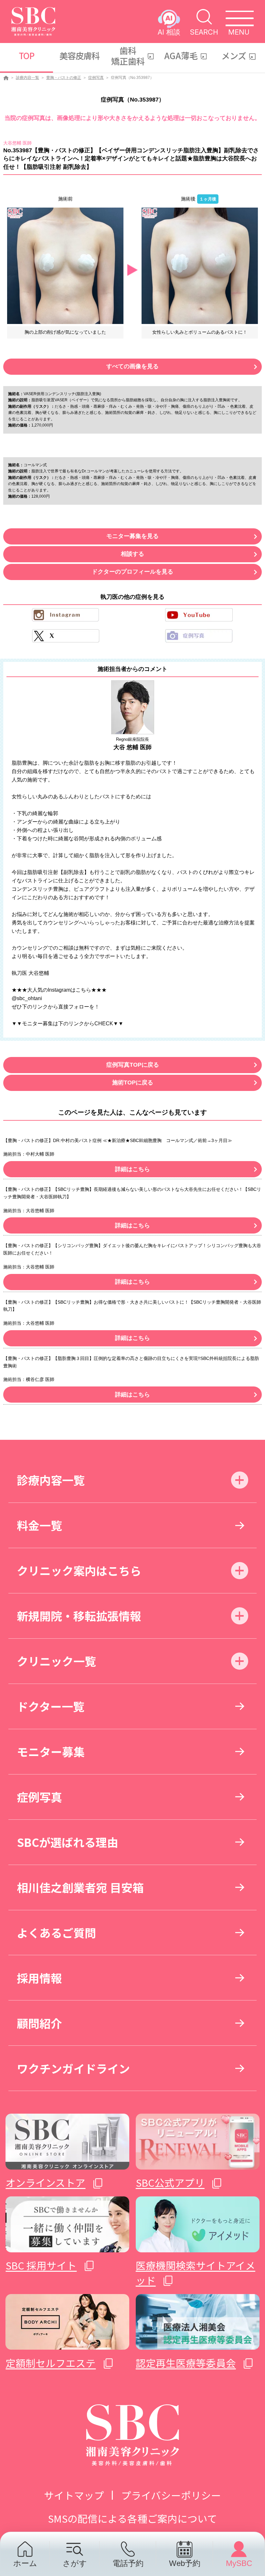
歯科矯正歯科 (128, 56)
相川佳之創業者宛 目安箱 (80, 1887)
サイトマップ (74, 2495)
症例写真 (96, 78)
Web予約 (185, 2563)
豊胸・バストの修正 (64, 78)
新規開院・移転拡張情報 (79, 1616)
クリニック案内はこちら (79, 1570)
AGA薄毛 (181, 56)
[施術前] (65, 265)
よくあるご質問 (56, 1932)
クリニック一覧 (56, 1661)
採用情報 (39, 1978)
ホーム (25, 2563)
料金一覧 (39, 1525)
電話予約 (128, 2563)
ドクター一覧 (51, 1706)
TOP (26, 56)
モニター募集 (51, 1751)
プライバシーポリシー (171, 2495)
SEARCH (204, 32)
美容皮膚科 (80, 56)
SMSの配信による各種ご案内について (132, 2518)
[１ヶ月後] (200, 265)
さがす (75, 2563)
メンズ (234, 56)
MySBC (239, 2563)
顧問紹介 (39, 2023)
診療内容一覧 (27, 78)
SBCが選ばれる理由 (68, 1842)
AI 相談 (169, 32)
